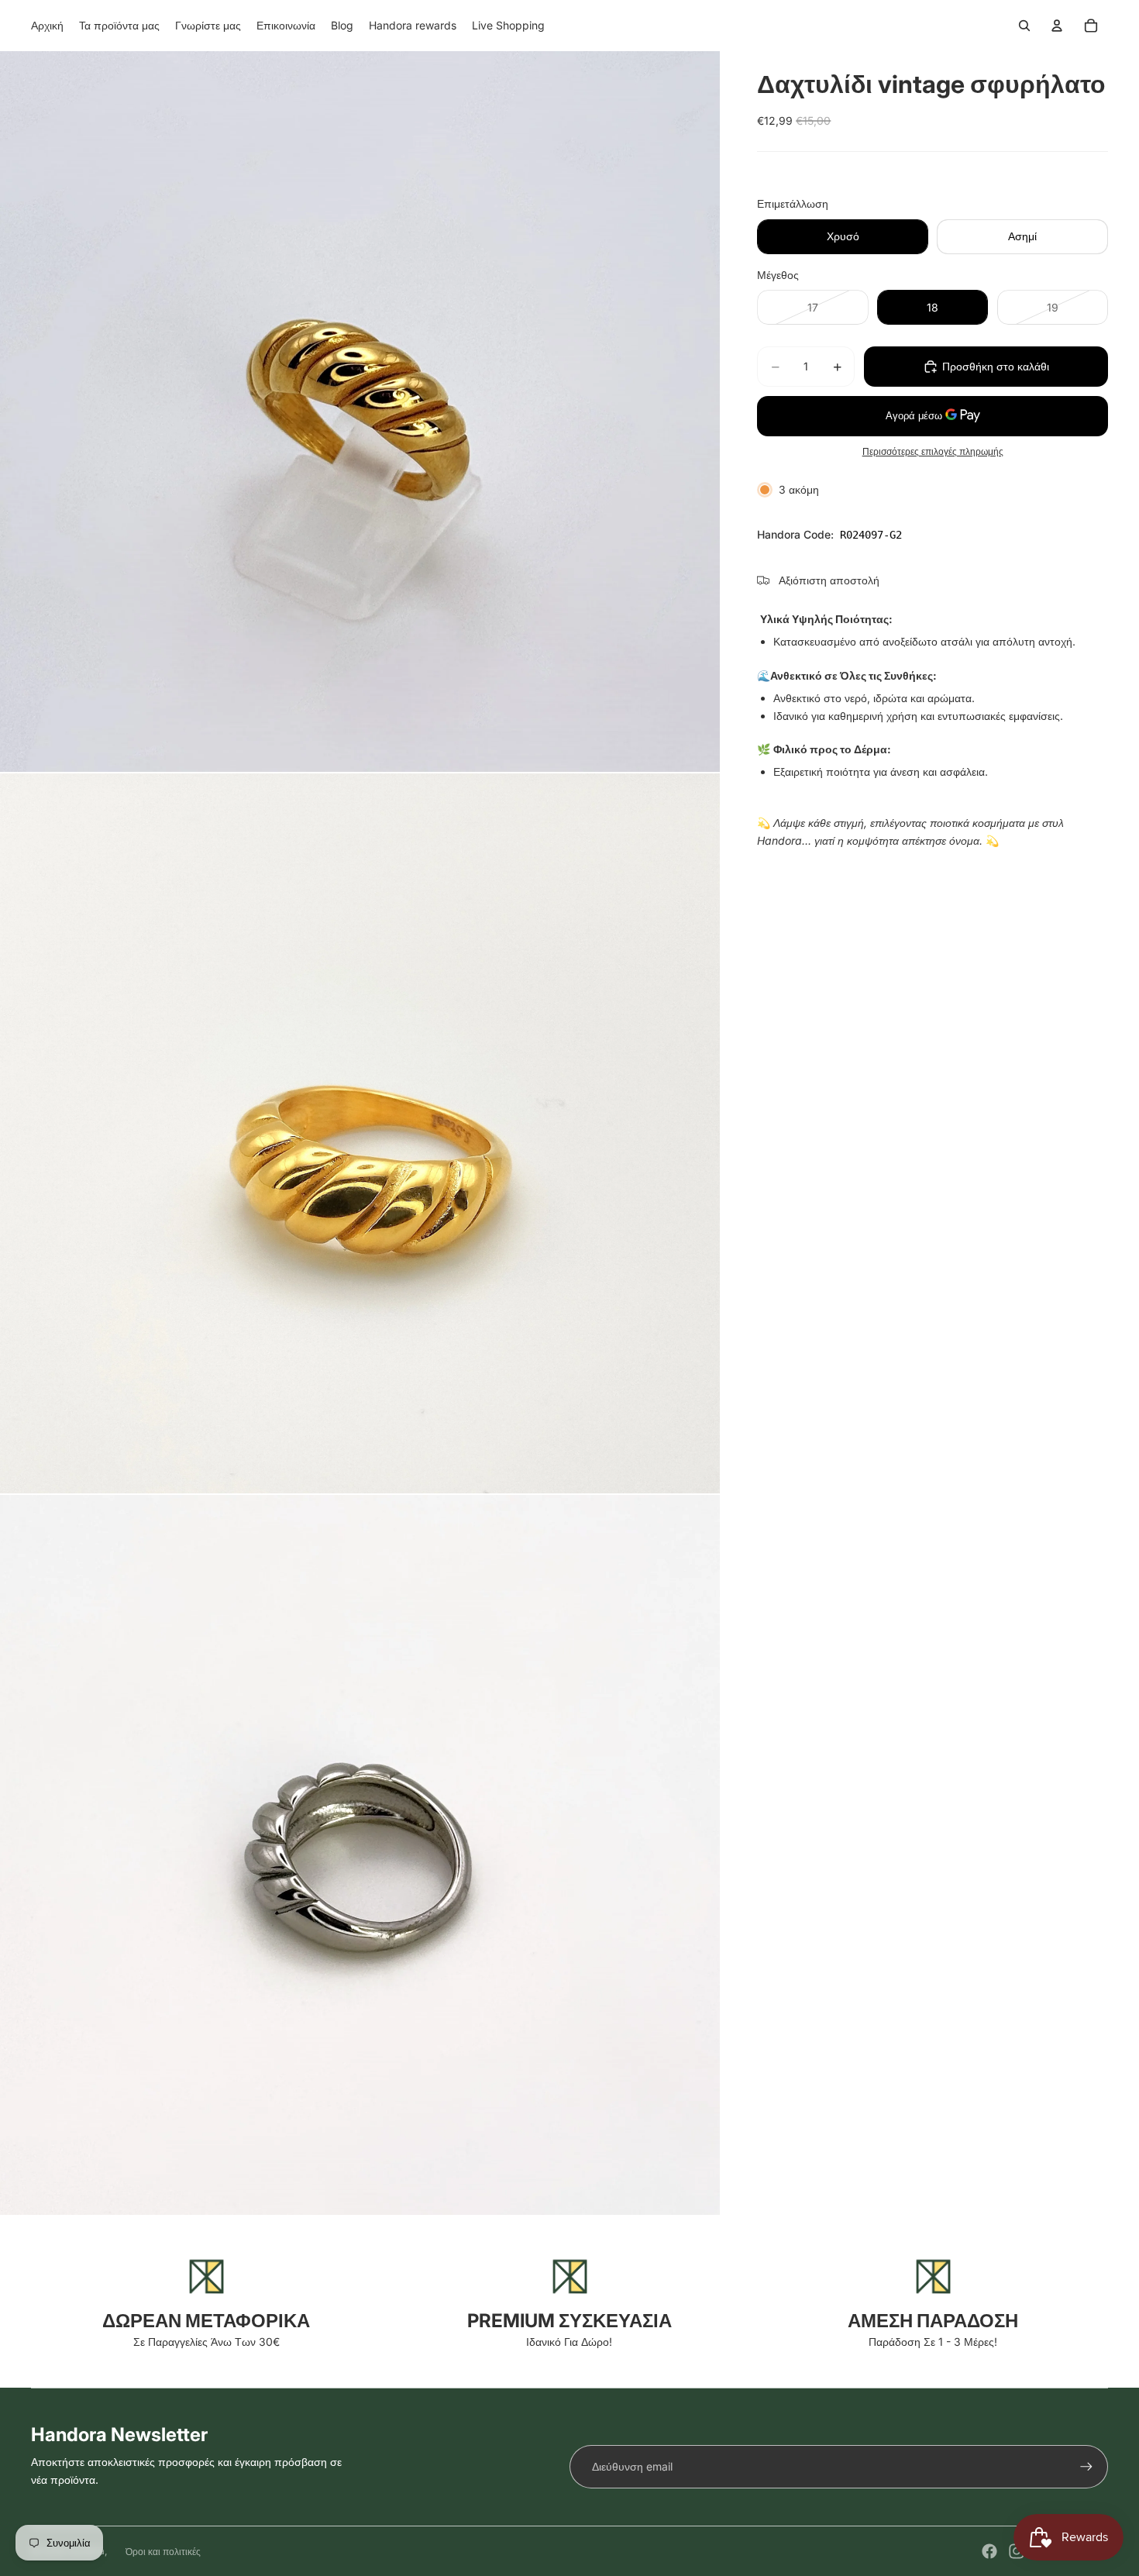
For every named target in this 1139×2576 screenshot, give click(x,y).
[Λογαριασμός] (1057, 26)
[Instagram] (1017, 2551)
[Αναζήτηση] (1024, 26)
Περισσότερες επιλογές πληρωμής (933, 452)
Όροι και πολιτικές (163, 2552)
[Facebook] (989, 2551)
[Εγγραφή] (1086, 2467)
